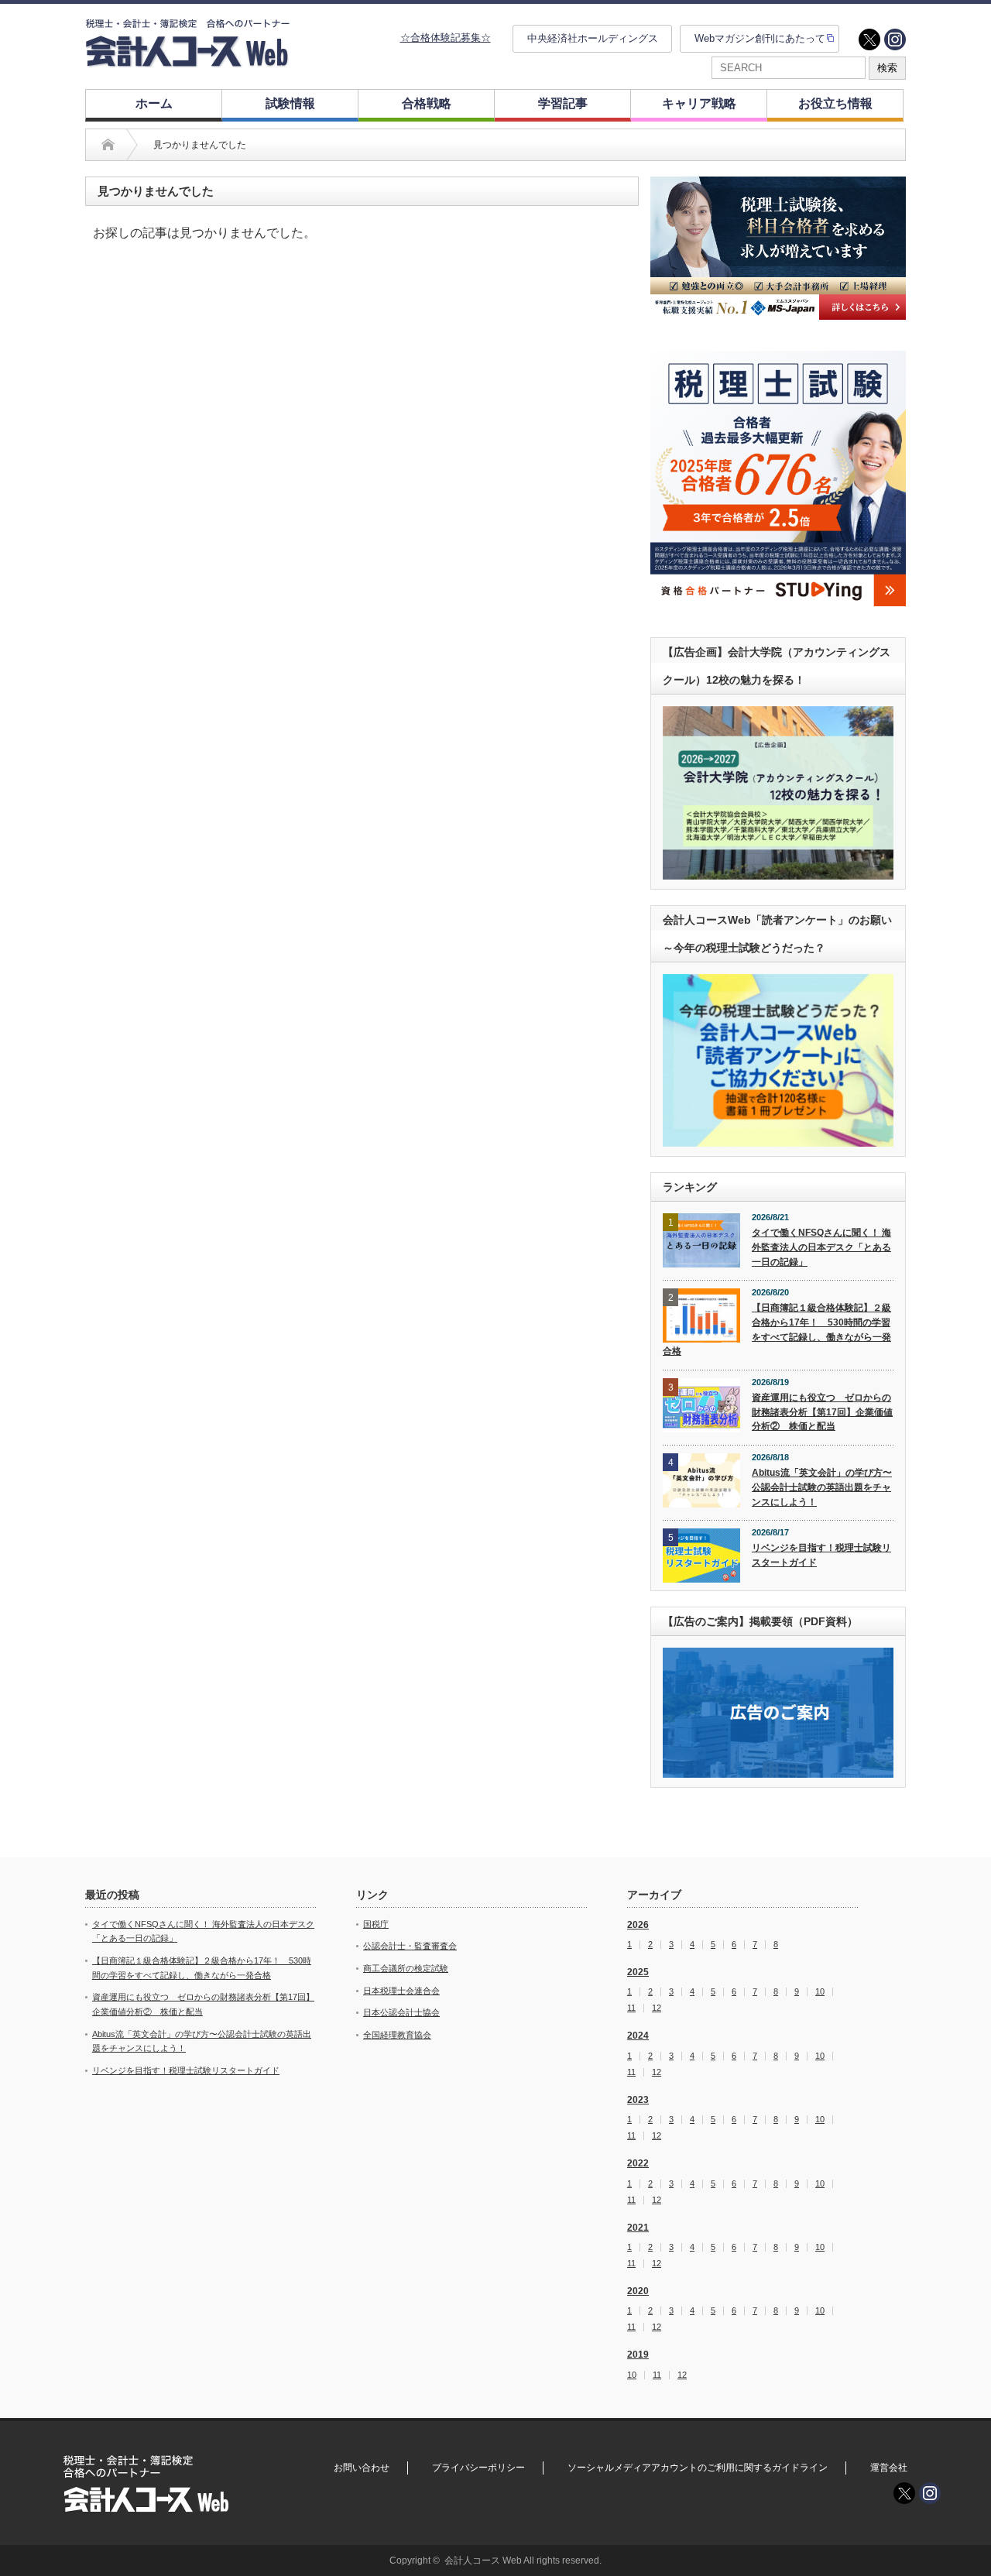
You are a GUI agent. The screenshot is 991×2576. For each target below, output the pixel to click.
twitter (869, 39)
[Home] (108, 145)
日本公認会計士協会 (401, 2012)
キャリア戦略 (699, 103)
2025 (638, 1972)
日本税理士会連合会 (401, 1991)
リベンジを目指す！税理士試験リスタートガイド (821, 1555)
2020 (638, 2291)
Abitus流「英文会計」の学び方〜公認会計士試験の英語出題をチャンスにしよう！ (822, 1487)
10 (820, 1992)
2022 (638, 2163)
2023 (638, 2100)
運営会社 (889, 2468)
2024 (638, 2036)
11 (631, 2008)
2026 (638, 1925)
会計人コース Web (483, 2561)
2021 (638, 2228)
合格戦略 (427, 103)
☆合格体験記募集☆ (446, 38)
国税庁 (376, 1924)
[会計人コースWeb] (187, 61)
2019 (638, 2355)
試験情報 (290, 103)
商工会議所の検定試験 (406, 1968)
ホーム (154, 103)
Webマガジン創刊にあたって (760, 38)
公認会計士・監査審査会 (410, 1946)
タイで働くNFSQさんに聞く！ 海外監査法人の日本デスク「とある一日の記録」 (821, 1247)
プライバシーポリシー (478, 2468)
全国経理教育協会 (397, 2035)
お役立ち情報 (835, 103)
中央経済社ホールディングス (593, 38)
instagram (895, 39)
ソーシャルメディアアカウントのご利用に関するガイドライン (698, 2468)
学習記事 (563, 103)
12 (657, 2008)
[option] (778, 248)
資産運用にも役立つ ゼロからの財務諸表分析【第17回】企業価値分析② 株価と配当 (822, 1412)
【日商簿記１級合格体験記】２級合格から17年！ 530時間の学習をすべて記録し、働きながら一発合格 (777, 1329)
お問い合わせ (362, 2468)
